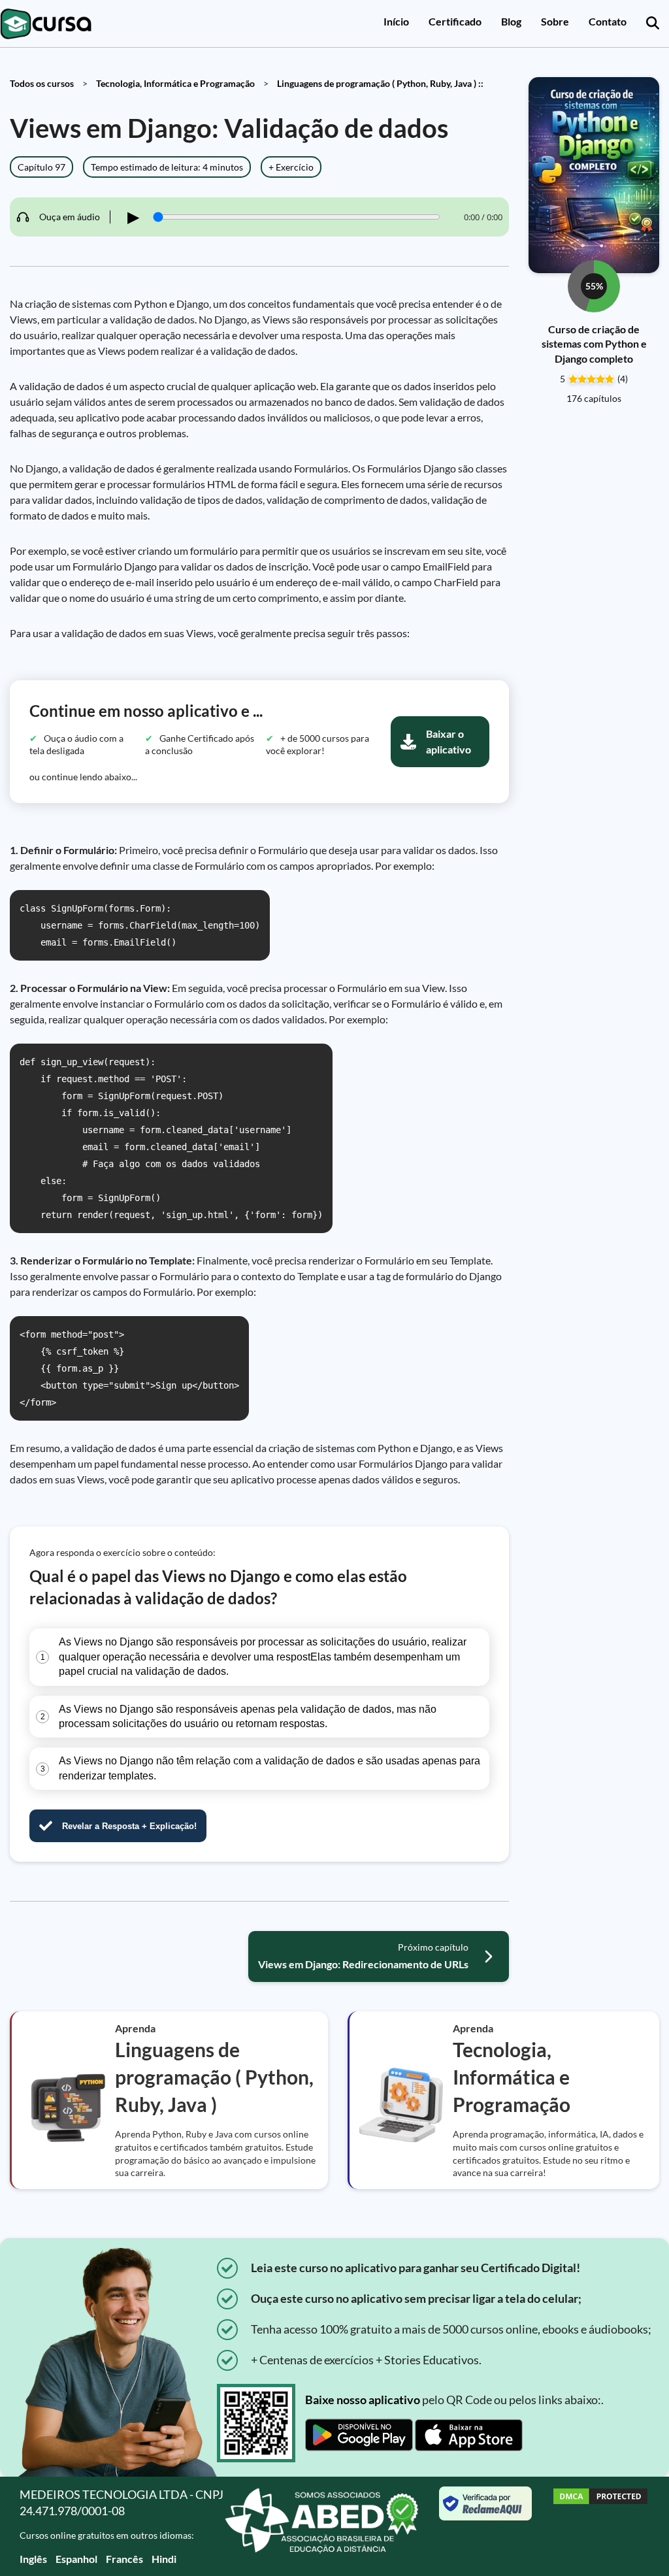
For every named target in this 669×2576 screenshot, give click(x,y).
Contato (608, 21)
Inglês (33, 2559)
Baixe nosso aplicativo (363, 2400)
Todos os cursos (42, 83)
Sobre (555, 21)
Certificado (455, 21)
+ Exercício (291, 167)
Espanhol (76, 2559)
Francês (124, 2559)
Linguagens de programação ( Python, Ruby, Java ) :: (380, 83)
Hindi (164, 2559)
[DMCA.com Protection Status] (600, 2526)
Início (396, 21)
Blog (511, 21)
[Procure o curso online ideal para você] (653, 24)
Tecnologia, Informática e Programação (175, 83)
